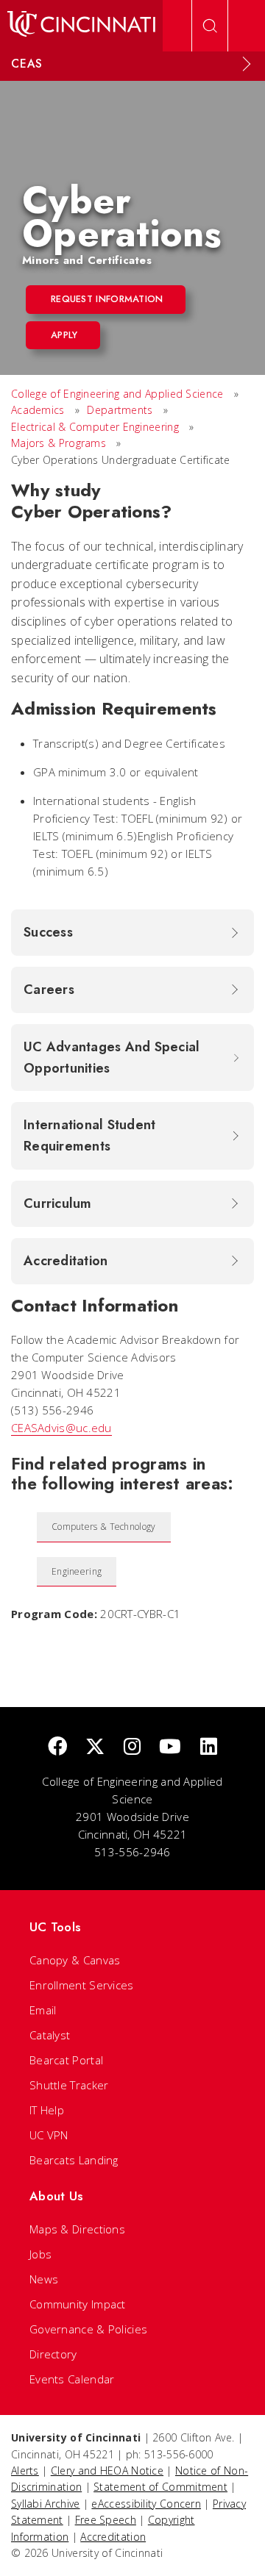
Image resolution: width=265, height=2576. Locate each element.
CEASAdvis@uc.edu (61, 1428)
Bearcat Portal (66, 2060)
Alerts (25, 2471)
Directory (53, 2354)
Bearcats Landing (74, 2160)
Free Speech (106, 2520)
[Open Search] (210, 26)
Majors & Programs (59, 443)
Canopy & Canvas (75, 1960)
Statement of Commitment (160, 2487)
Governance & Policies (88, 2329)
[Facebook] (57, 1747)
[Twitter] (95, 1747)
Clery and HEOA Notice (107, 2471)
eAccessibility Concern (146, 2504)
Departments (120, 410)
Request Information (107, 299)
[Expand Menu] (247, 64)
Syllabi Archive (46, 2504)
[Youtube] (170, 1747)
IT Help (47, 2110)
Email (43, 2010)
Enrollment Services (82, 1985)
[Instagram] (132, 1747)
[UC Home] (81, 26)
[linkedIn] (209, 1747)
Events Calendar (72, 2379)
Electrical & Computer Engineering (95, 427)
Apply (64, 335)
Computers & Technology (104, 1527)
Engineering (77, 1571)
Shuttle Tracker (69, 2085)
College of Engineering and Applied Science (117, 394)
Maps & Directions (77, 2229)
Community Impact (78, 2304)
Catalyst (50, 2035)
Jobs (40, 2254)
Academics (39, 410)
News (44, 2279)
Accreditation (113, 2537)
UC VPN (49, 2135)
